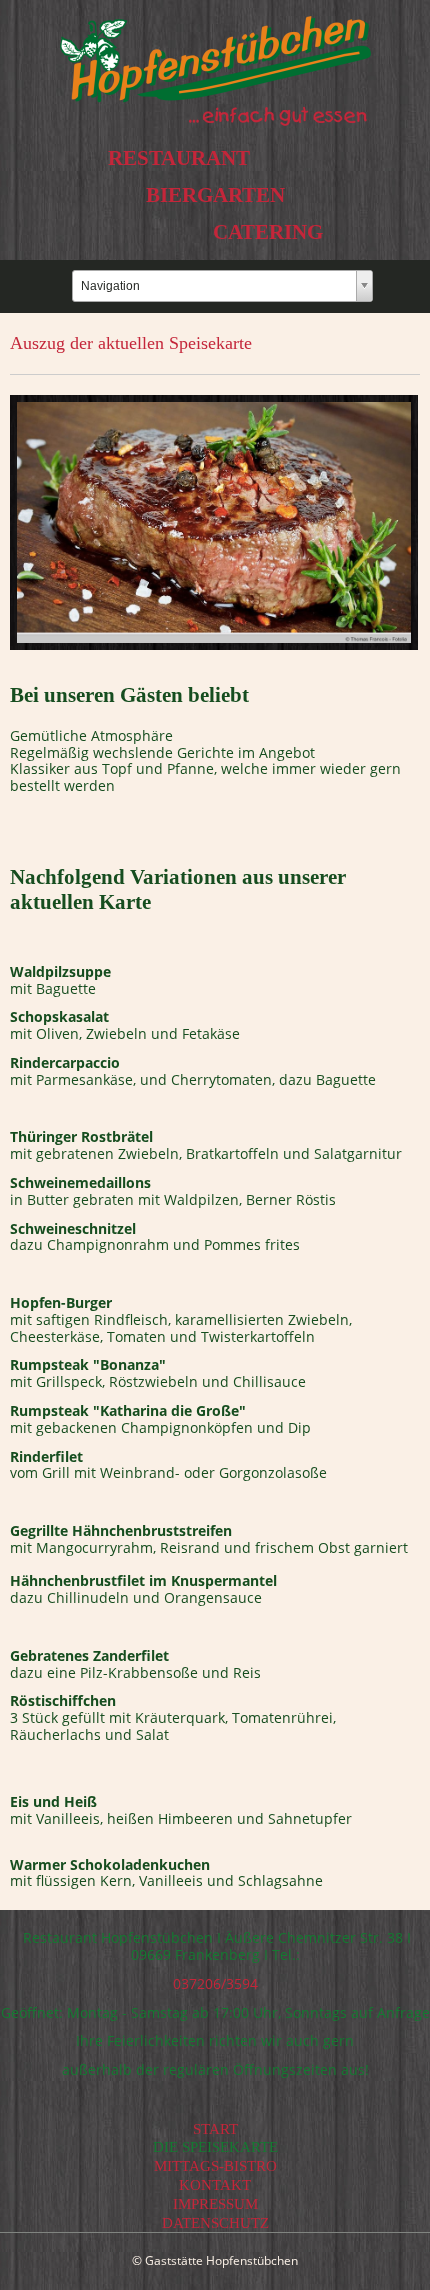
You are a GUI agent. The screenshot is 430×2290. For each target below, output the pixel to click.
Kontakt (215, 2185)
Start (215, 2129)
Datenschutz (215, 2223)
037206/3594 (215, 1983)
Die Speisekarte (215, 2147)
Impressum (215, 2204)
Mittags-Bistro (215, 2166)
